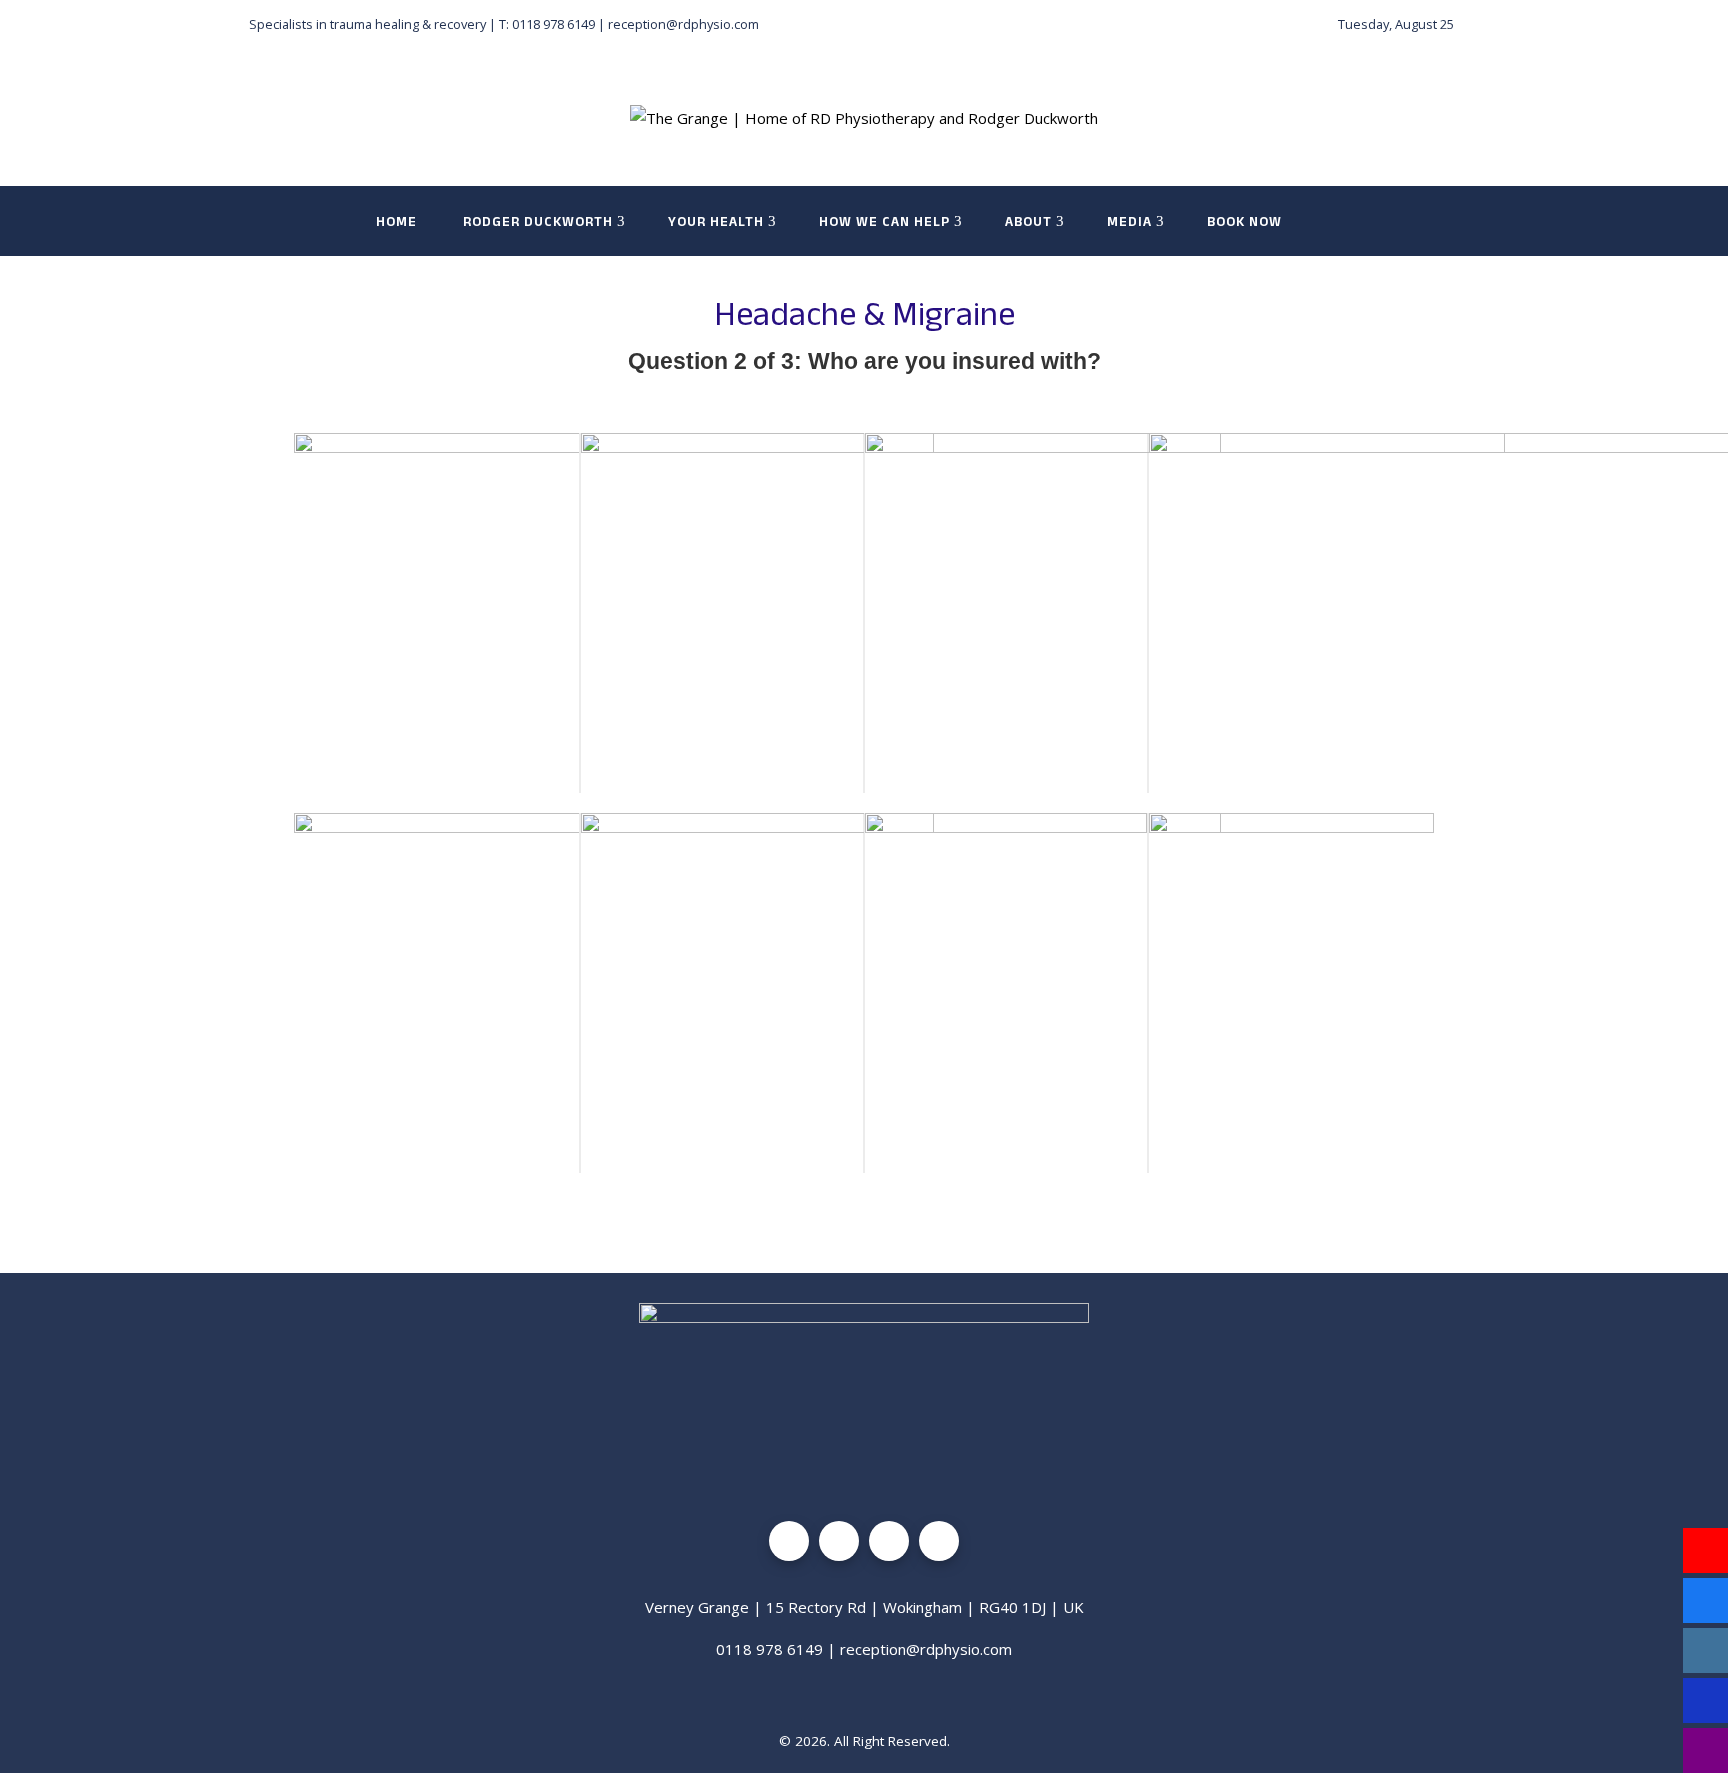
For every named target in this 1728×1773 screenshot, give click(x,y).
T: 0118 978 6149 (547, 24)
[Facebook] (789, 1541)
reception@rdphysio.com (683, 24)
